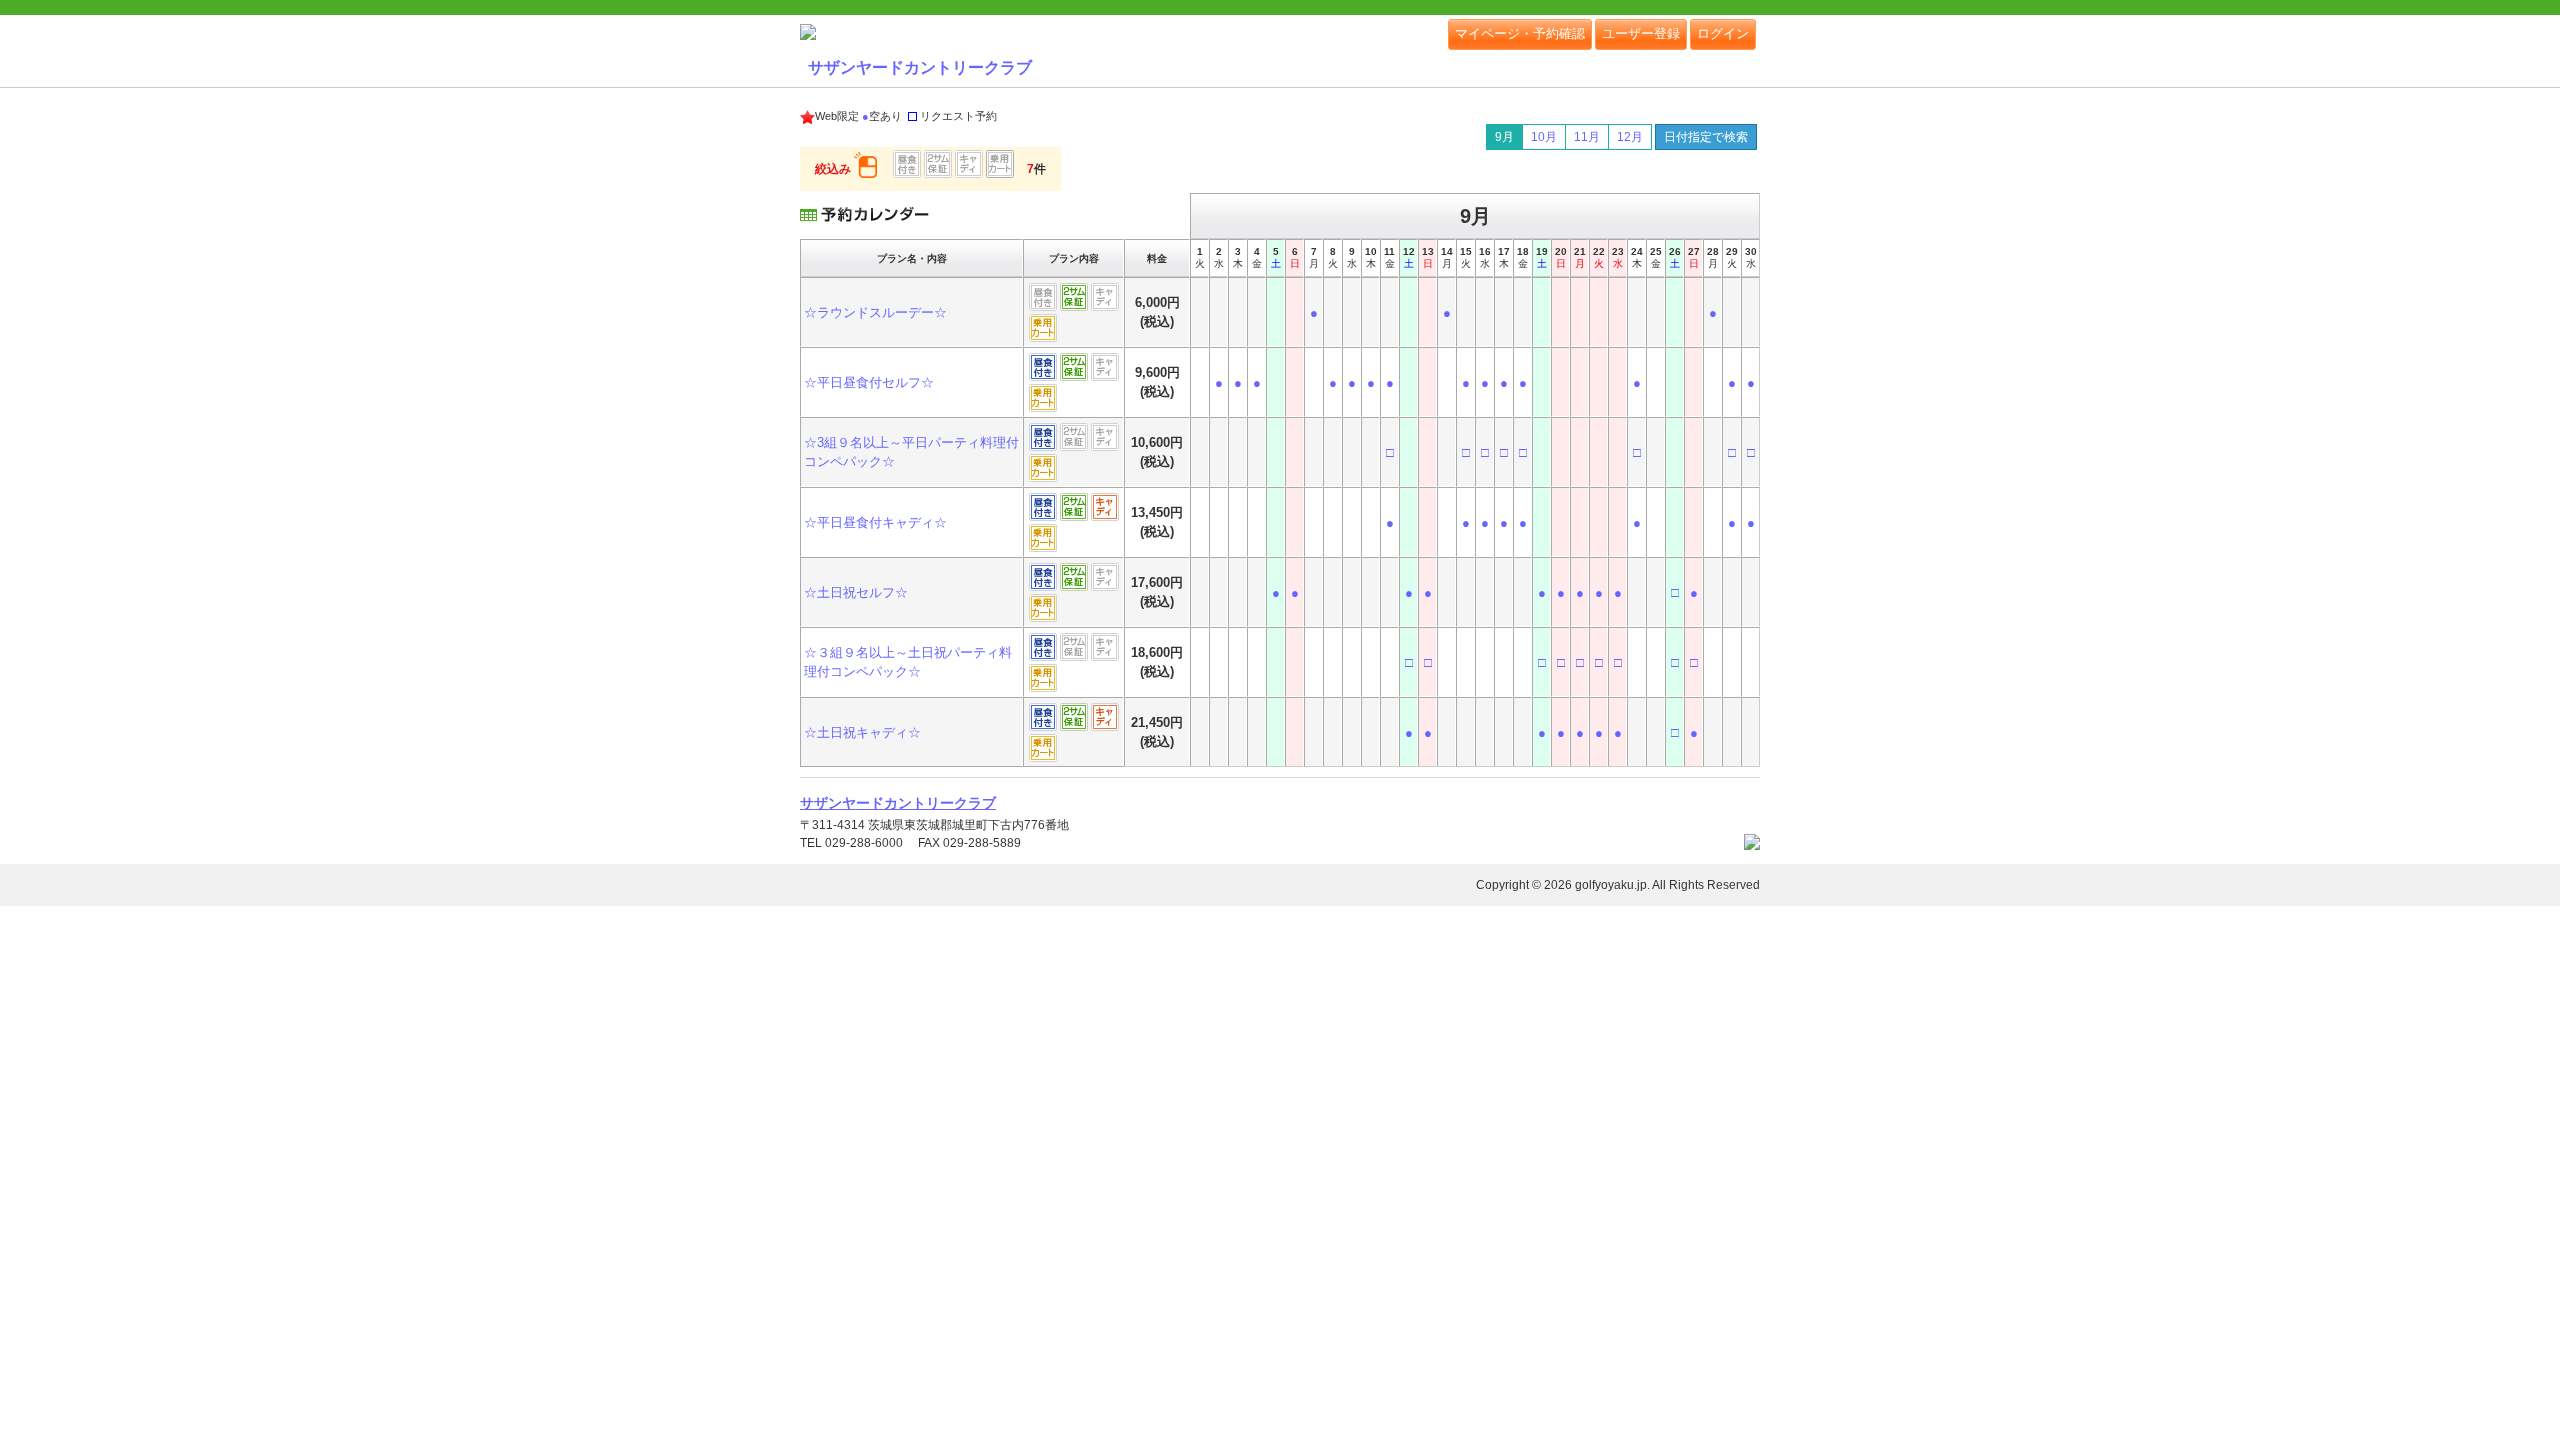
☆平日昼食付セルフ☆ (869, 382)
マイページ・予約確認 (1520, 33)
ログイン (1723, 33)
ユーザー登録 (1641, 33)
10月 (1544, 137)
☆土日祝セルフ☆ (856, 592)
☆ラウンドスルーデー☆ (875, 312)
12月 (1630, 137)
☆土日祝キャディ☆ (862, 732)
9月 (1504, 137)
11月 (1587, 137)
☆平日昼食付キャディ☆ (875, 522)
